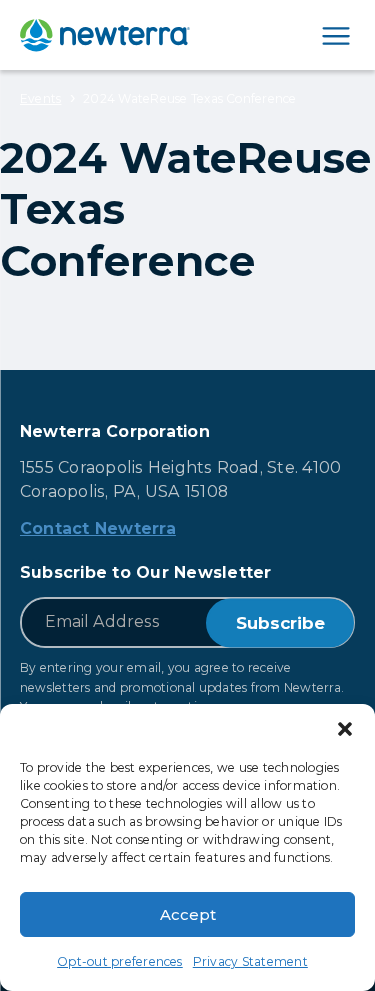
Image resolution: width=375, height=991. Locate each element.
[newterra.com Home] (105, 35)
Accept (188, 914)
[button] (345, 729)
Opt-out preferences (120, 961)
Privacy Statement (250, 961)
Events (40, 98)
